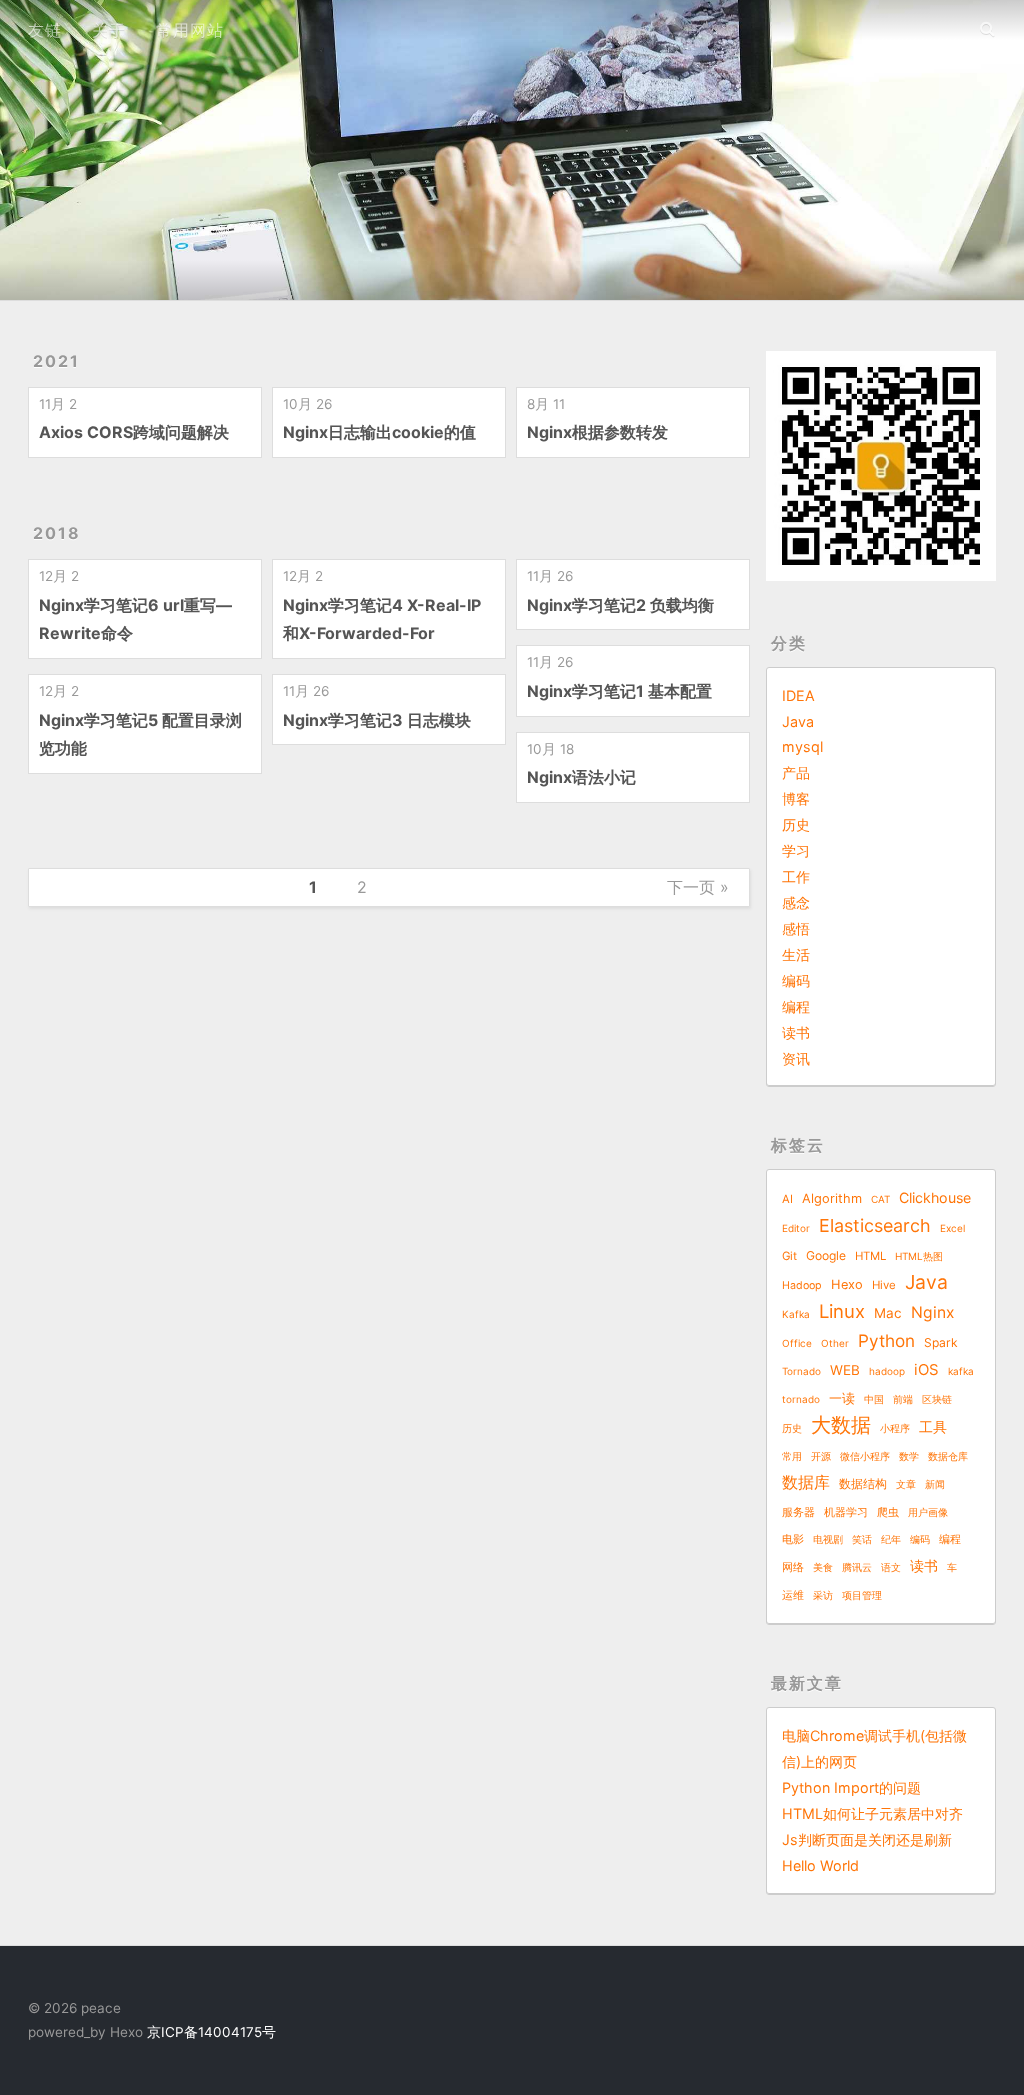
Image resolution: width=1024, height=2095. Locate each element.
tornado (801, 1399)
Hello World (820, 1865)
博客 (796, 798)
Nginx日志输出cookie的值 (379, 432)
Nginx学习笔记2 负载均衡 (620, 605)
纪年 (891, 1539)
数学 (909, 1456)
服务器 (798, 1512)
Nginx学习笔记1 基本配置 (619, 691)
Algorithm (832, 1198)
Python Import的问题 (851, 1787)
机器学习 (846, 1512)
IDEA (798, 695)
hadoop (887, 1371)
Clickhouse (935, 1197)
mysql (802, 746)
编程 (796, 1006)
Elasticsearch (875, 1225)
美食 (823, 1567)
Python (886, 1340)
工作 (796, 876)
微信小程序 (865, 1456)
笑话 (862, 1539)
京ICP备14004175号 (209, 2032)
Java (798, 721)
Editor (796, 1228)
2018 (57, 533)
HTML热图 (919, 1256)
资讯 (796, 1058)
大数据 (841, 1425)
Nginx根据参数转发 (597, 432)
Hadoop (802, 1285)
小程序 (895, 1428)
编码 (796, 980)
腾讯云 (857, 1567)
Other (835, 1343)
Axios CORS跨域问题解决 (134, 432)
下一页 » (698, 887)
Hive (884, 1285)
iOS (926, 1369)
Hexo (847, 1284)
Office (797, 1343)
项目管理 (862, 1595)
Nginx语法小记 (581, 777)
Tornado (801, 1371)
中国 (874, 1399)
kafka (961, 1371)
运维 (793, 1595)
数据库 (806, 1482)
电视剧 (828, 1539)
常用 (792, 1456)
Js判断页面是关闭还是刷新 (867, 1839)
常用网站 (190, 30)
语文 (891, 1567)
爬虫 (888, 1512)
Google (826, 1255)
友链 (45, 30)
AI (787, 1199)
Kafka (796, 1314)
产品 (796, 772)
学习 (796, 850)
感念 (796, 902)
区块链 (937, 1399)
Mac (888, 1313)
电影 (793, 1539)
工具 (933, 1427)
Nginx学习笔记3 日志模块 (377, 720)
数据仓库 (948, 1456)
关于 (109, 30)
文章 (906, 1484)
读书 (796, 1032)
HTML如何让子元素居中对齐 (872, 1813)
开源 (821, 1456)
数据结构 (863, 1483)
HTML (870, 1256)
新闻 (935, 1484)
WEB (845, 1370)
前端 (903, 1399)
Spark (941, 1342)
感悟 (796, 928)
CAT (880, 1199)
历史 (796, 824)
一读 (842, 1398)
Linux (842, 1311)
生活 (796, 954)
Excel (952, 1228)
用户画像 (928, 1512)
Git (789, 1256)
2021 (56, 361)
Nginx (932, 1312)
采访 (823, 1595)
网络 (793, 1567)
